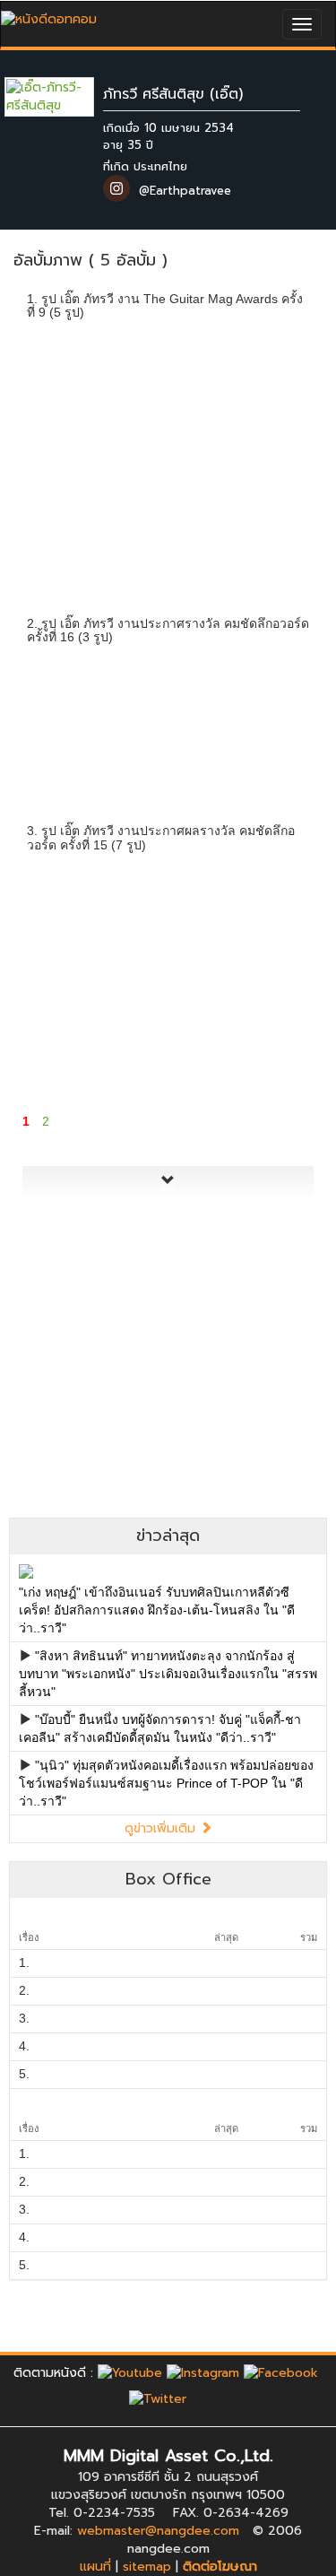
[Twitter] (158, 2399)
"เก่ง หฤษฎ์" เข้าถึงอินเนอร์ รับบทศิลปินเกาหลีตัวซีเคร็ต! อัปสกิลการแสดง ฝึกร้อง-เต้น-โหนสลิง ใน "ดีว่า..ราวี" (157, 1610)
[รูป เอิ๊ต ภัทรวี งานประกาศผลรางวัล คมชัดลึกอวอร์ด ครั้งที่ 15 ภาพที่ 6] (268, 1036)
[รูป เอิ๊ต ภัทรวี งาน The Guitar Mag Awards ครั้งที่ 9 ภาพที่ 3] (268, 387)
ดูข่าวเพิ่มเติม (162, 1828)
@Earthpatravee (185, 191)
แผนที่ (95, 2567)
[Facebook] (281, 2373)
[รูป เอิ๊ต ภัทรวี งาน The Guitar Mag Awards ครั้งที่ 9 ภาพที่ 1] (68, 387)
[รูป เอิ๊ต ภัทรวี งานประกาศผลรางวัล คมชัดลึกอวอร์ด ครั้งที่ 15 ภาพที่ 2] (168, 919)
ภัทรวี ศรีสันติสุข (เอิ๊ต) (173, 94)
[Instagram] (203, 2373)
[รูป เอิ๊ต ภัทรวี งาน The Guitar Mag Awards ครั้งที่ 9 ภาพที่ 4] (68, 504)
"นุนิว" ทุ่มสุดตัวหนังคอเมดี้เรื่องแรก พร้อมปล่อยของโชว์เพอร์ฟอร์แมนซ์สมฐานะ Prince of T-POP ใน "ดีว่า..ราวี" (166, 1783)
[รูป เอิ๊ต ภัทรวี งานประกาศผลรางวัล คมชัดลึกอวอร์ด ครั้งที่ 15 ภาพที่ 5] (168, 1036)
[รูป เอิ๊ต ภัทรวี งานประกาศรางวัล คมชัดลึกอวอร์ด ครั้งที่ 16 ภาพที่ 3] (268, 711)
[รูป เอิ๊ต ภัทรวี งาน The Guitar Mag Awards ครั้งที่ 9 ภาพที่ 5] (168, 504)
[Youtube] (130, 2373)
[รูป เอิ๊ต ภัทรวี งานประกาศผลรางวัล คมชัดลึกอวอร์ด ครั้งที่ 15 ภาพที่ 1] (68, 919)
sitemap (147, 2567)
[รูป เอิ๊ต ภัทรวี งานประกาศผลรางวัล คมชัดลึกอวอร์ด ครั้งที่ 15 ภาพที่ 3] (268, 919)
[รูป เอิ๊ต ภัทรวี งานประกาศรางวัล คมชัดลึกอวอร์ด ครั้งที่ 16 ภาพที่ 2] (168, 711)
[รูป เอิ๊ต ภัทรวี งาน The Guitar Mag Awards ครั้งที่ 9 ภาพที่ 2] (168, 387)
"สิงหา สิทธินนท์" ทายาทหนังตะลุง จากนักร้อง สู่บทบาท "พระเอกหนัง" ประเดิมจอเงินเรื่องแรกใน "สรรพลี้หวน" (168, 1674)
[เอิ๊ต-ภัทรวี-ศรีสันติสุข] (63, 96)
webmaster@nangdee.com (158, 2531)
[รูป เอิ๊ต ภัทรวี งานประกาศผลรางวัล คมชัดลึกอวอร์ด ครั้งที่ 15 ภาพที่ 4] (68, 1036)
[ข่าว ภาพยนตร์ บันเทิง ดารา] (49, 15)
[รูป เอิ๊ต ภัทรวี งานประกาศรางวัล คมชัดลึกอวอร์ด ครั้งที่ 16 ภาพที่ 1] (68, 711)
